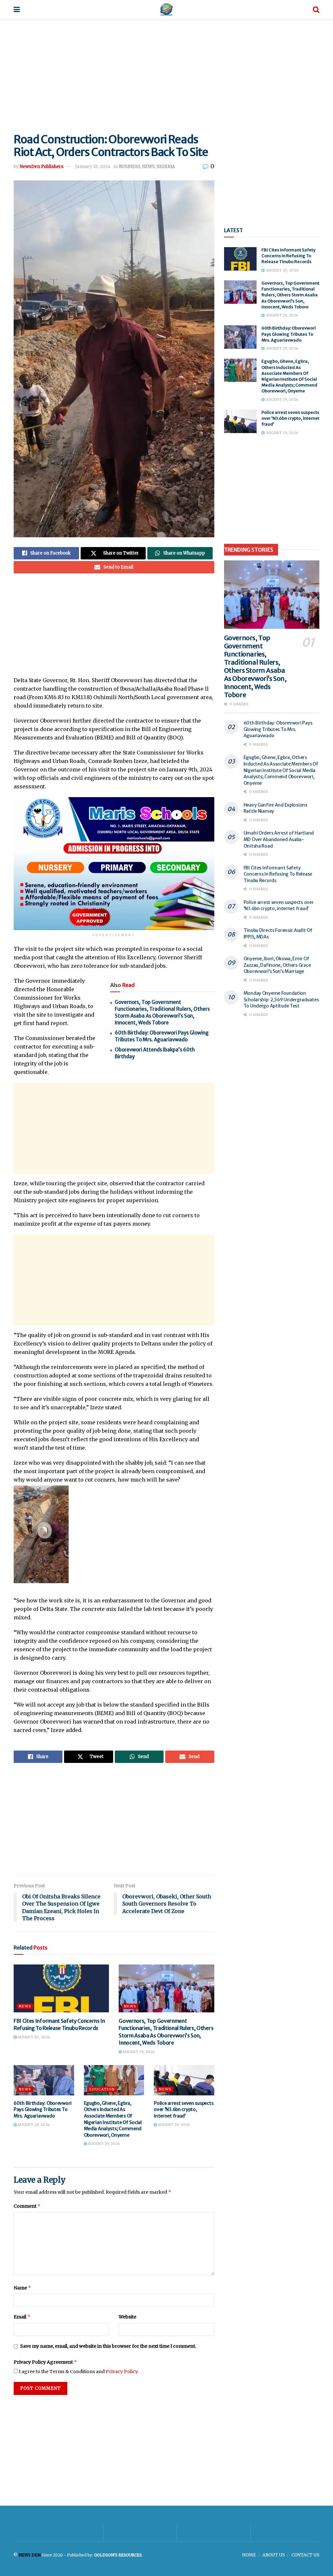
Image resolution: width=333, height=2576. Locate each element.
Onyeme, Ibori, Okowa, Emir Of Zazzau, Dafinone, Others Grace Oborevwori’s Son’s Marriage (277, 965)
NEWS (148, 167)
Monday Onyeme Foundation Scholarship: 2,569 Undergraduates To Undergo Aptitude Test (281, 999)
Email (22, 2317)
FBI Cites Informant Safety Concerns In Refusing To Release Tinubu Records (288, 256)
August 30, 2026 (33, 2037)
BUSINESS (129, 167)
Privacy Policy (122, 2372)
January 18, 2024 (93, 167)
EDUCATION (102, 2089)
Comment (27, 2206)
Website (127, 2317)
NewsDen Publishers (42, 167)
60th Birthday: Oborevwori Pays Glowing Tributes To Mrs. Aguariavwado (43, 2110)
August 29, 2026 (138, 2052)
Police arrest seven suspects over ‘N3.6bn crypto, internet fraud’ (184, 2110)
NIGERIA (166, 167)
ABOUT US (274, 2555)
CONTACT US (305, 2555)
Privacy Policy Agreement (45, 2362)
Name (22, 2288)
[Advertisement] (166, 75)
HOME (249, 2555)
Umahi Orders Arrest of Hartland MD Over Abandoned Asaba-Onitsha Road (279, 839)
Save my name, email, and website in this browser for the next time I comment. (108, 2346)
